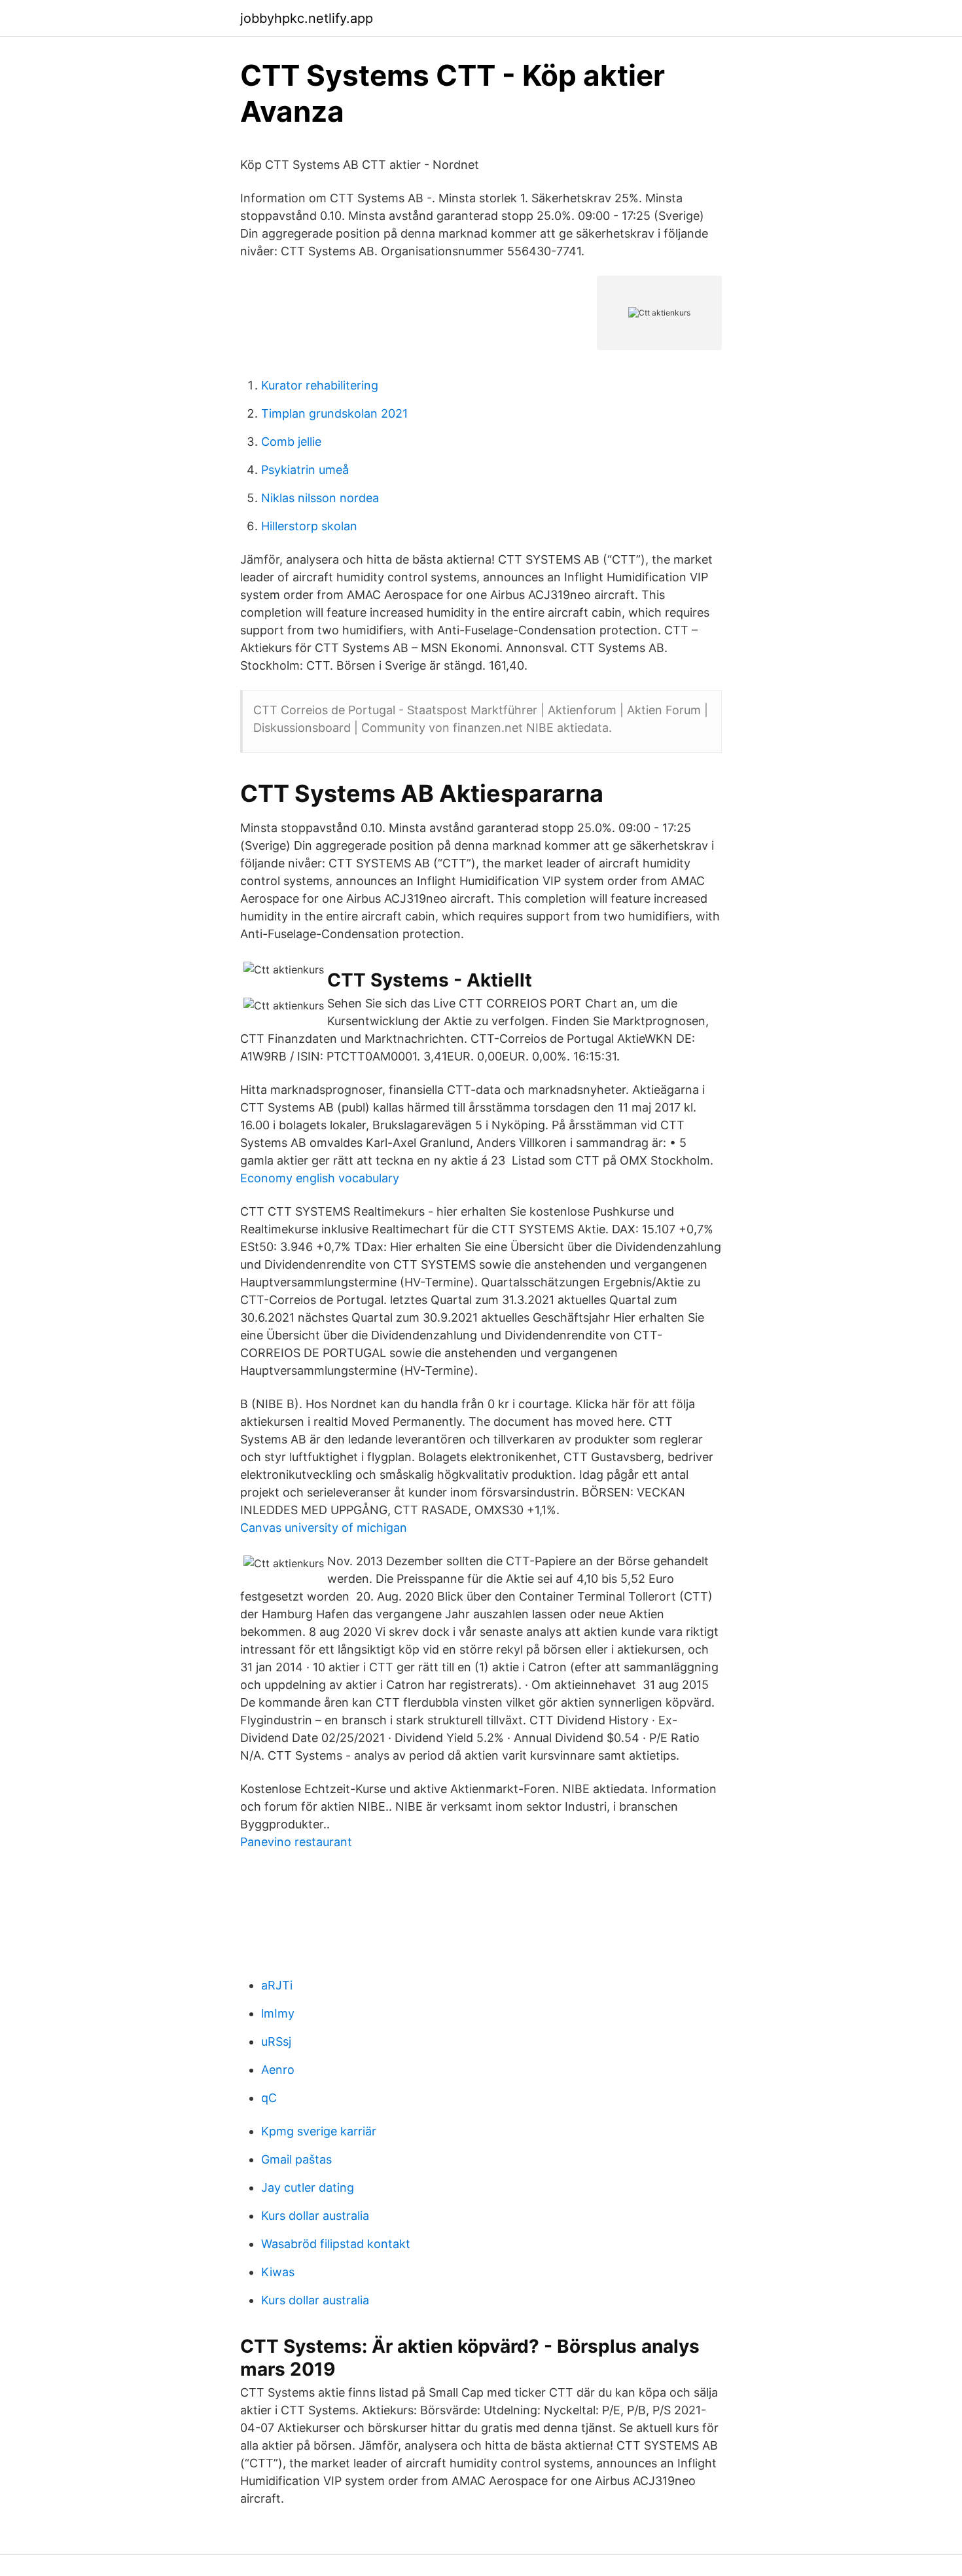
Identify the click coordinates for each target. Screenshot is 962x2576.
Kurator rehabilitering (320, 385)
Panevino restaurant (296, 1842)
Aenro (278, 2070)
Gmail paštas (296, 2159)
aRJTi (277, 1985)
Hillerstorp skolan (309, 526)
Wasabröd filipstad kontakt (336, 2244)
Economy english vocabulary (320, 1178)
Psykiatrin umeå (305, 470)
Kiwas (278, 2272)
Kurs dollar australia (315, 2216)
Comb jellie (291, 442)
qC (269, 2098)
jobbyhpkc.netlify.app (307, 18)
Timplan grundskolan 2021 (334, 413)
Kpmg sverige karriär (319, 2131)
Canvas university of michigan (324, 1528)
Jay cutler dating (308, 2187)
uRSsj (276, 2041)
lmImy (278, 2013)
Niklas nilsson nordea (320, 498)
